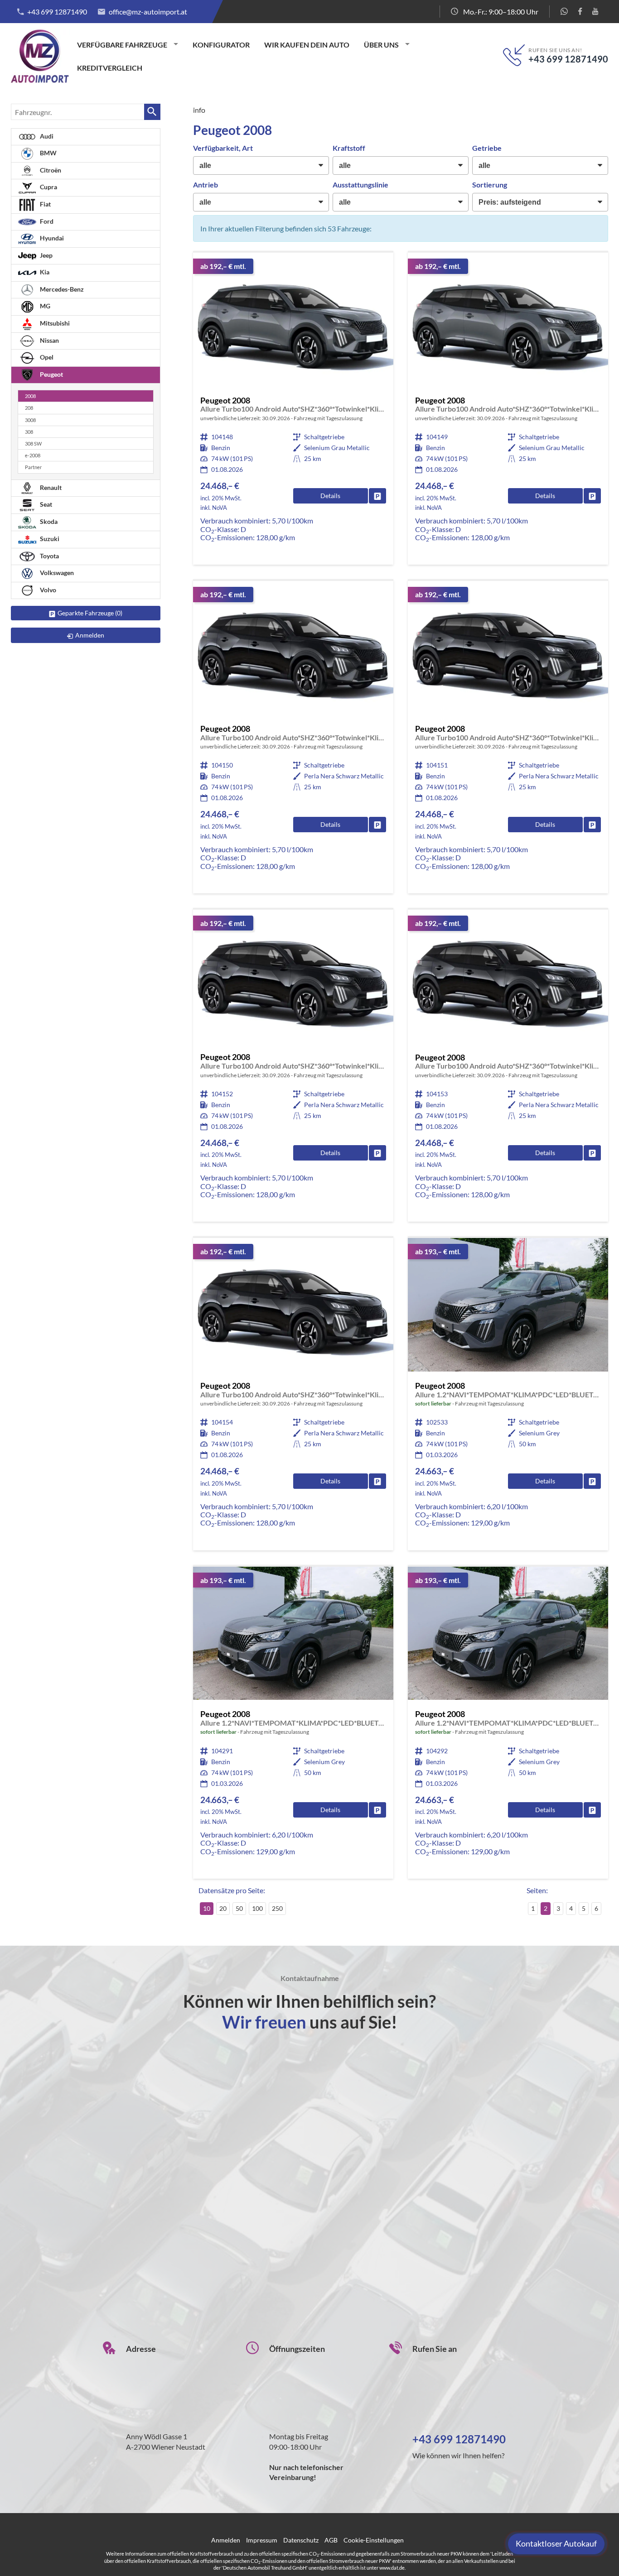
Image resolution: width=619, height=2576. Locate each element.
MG (44, 306)
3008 (30, 420)
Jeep (46, 255)
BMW (48, 153)
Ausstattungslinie (360, 185)
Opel (46, 357)
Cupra (48, 187)
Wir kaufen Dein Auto (307, 45)
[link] (377, 496)
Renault (50, 487)
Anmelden (226, 2540)
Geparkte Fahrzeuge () (90, 613)
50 (239, 1908)
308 (29, 432)
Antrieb (206, 185)
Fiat (45, 204)
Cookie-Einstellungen (374, 2540)
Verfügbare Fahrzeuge (122, 45)
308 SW (33, 444)
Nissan (49, 340)
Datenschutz (301, 2540)
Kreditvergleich (110, 68)
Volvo (47, 590)
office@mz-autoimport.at (148, 12)
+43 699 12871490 (57, 12)
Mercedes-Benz (61, 289)
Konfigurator (221, 45)
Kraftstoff (349, 148)
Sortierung (490, 185)
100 (257, 1908)
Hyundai (51, 238)
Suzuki (49, 539)
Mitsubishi (54, 323)
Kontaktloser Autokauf (556, 2543)
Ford (46, 221)
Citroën (50, 170)
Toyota (49, 556)
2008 (30, 396)
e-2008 (33, 455)
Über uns (381, 45)
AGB (331, 2540)
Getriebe (487, 148)
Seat (45, 504)
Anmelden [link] (90, 635)
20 (223, 1908)
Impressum (262, 2540)
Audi (46, 136)
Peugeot (51, 374)
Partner (33, 467)
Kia (44, 272)
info (199, 110)
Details (330, 496)
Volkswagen (56, 573)
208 (29, 408)
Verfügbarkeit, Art (223, 148)
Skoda (48, 521)
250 (277, 1908)
